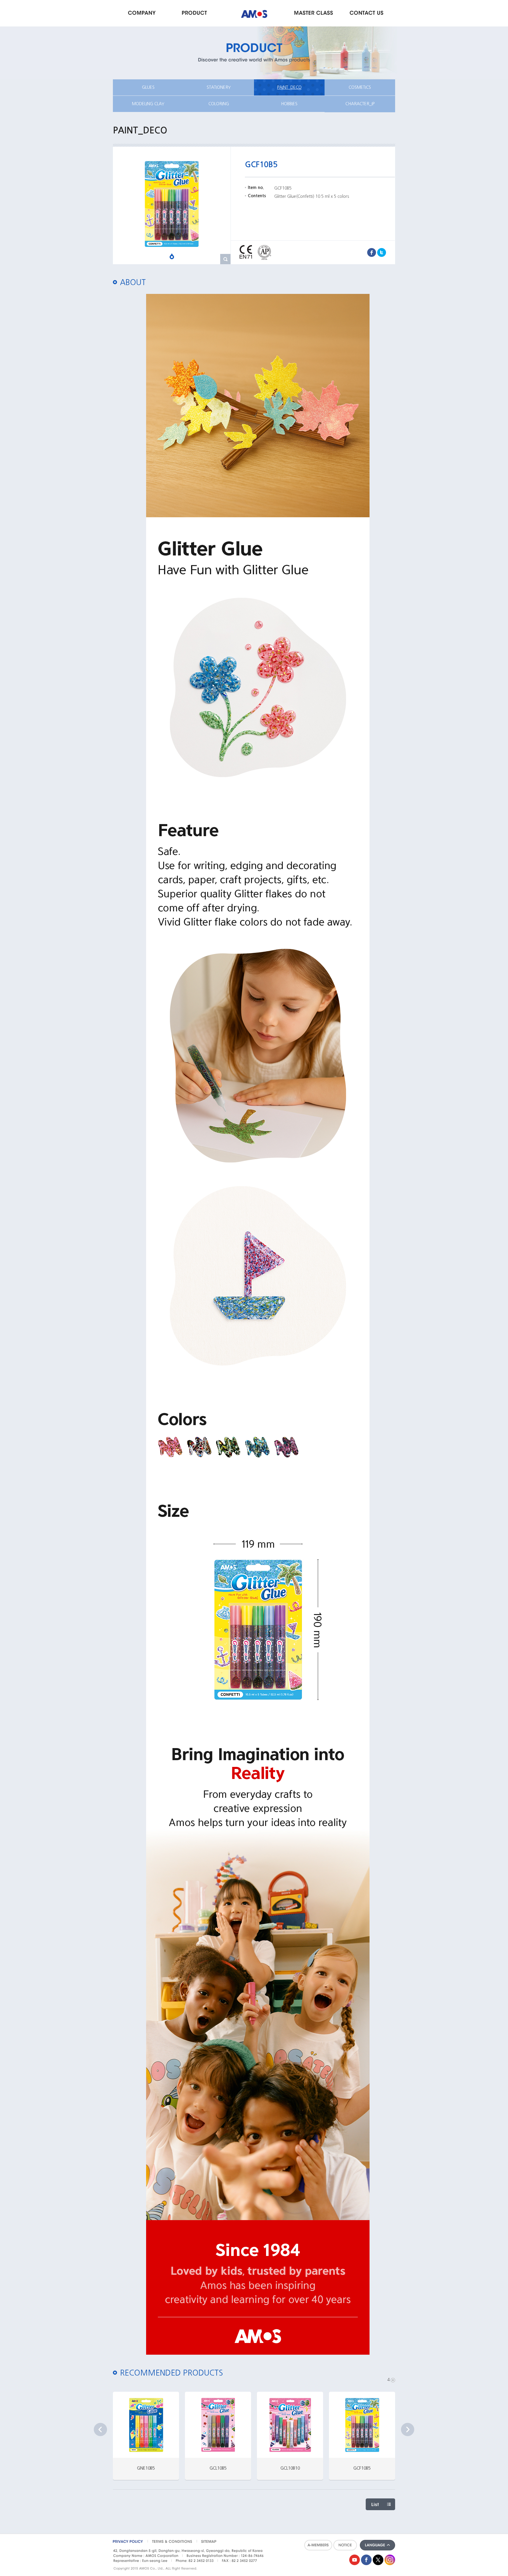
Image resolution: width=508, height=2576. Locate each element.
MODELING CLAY (148, 104)
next (408, 2429)
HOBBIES (289, 104)
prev (100, 2429)
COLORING (219, 104)
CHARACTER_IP (360, 104)
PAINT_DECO (289, 87)
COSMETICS (360, 87)
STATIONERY (219, 87)
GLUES (148, 87)
